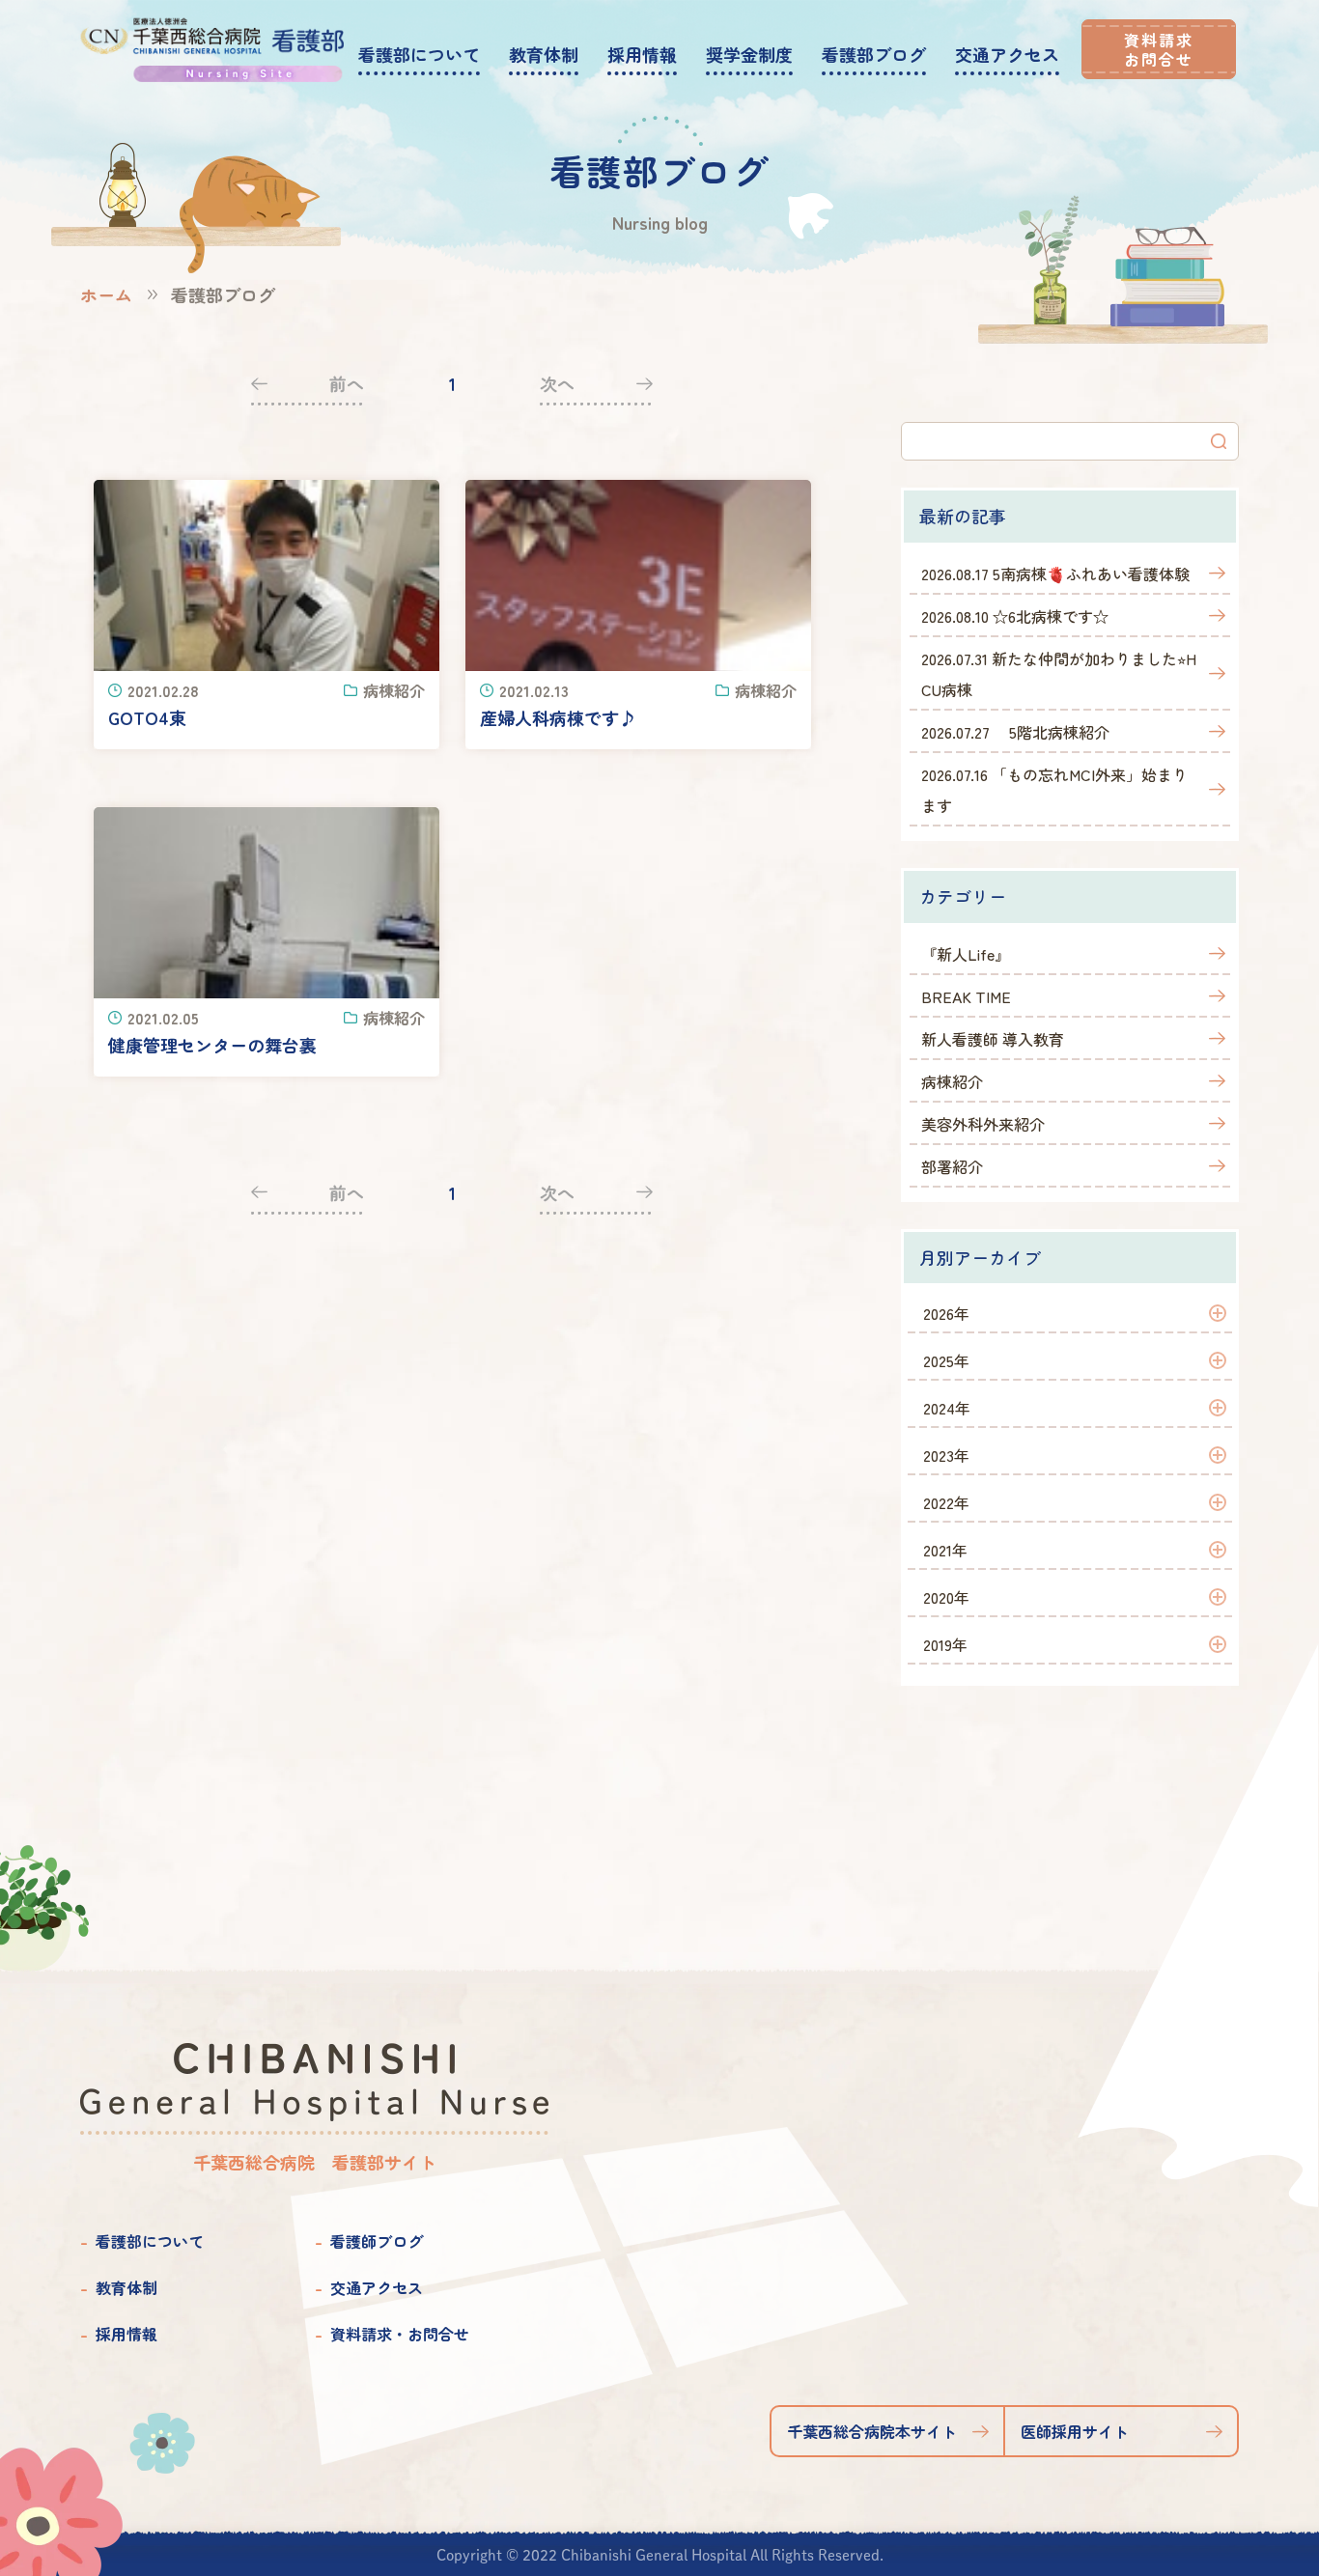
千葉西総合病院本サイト (872, 2431)
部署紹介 (952, 1166)
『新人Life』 (966, 954)
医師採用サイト (1075, 2431)
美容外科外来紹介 (983, 1124)
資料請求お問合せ (1159, 49)
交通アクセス (377, 2287)
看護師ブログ (377, 2241)
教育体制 (126, 2287)
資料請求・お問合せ (400, 2334)
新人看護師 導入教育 (993, 1039)
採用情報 (126, 2334)
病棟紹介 (952, 1081)
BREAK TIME (966, 996)
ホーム (106, 294)
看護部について (150, 2241)
